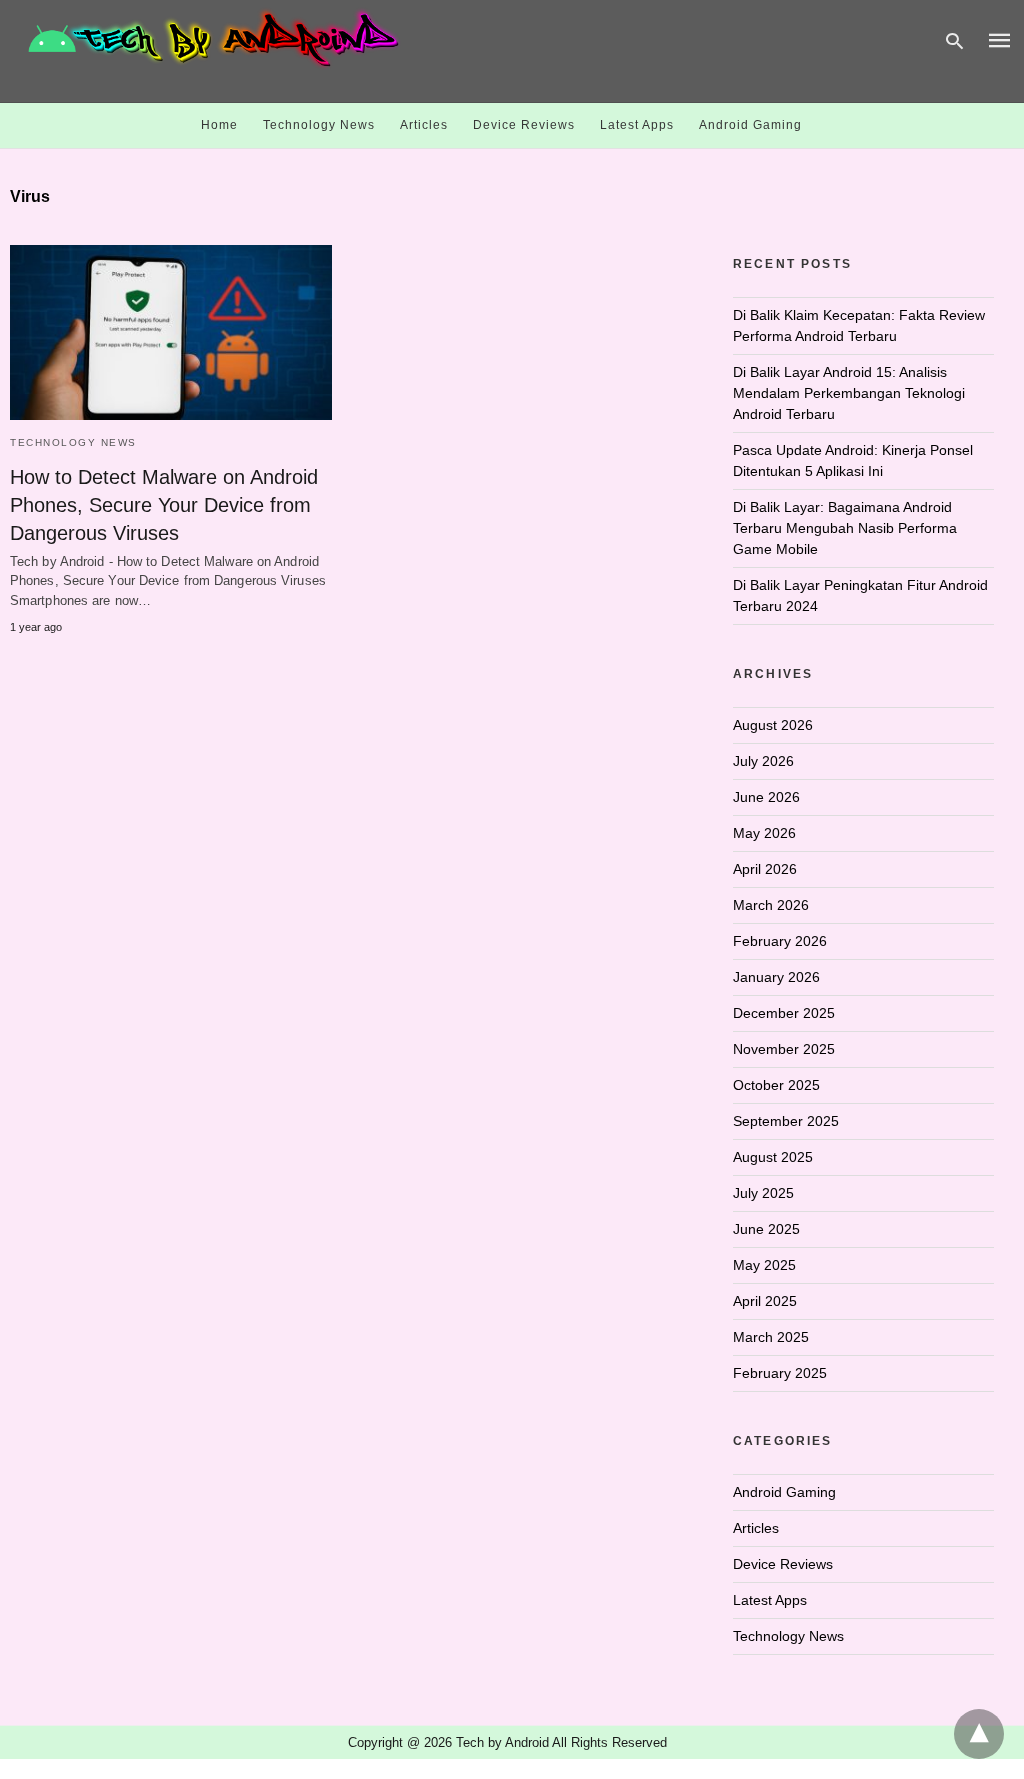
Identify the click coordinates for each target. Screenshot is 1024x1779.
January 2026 (776, 977)
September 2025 (786, 1121)
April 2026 (765, 869)
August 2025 (773, 1157)
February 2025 (780, 1373)
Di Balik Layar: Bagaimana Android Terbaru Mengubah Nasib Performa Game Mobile (845, 528)
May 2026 (764, 833)
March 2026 (771, 905)
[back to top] (979, 1734)
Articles (424, 125)
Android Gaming (750, 125)
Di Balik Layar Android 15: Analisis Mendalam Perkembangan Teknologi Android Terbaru (849, 393)
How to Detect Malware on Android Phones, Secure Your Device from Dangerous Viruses (164, 505)
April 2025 (765, 1301)
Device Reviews (524, 125)
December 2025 (784, 1013)
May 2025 (764, 1265)
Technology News (319, 125)
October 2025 (776, 1085)
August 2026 (773, 725)
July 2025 (763, 1193)
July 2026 (763, 761)
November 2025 (784, 1049)
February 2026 (780, 941)
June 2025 (766, 1229)
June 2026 (766, 797)
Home (219, 125)
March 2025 (771, 1337)
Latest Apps (637, 125)
